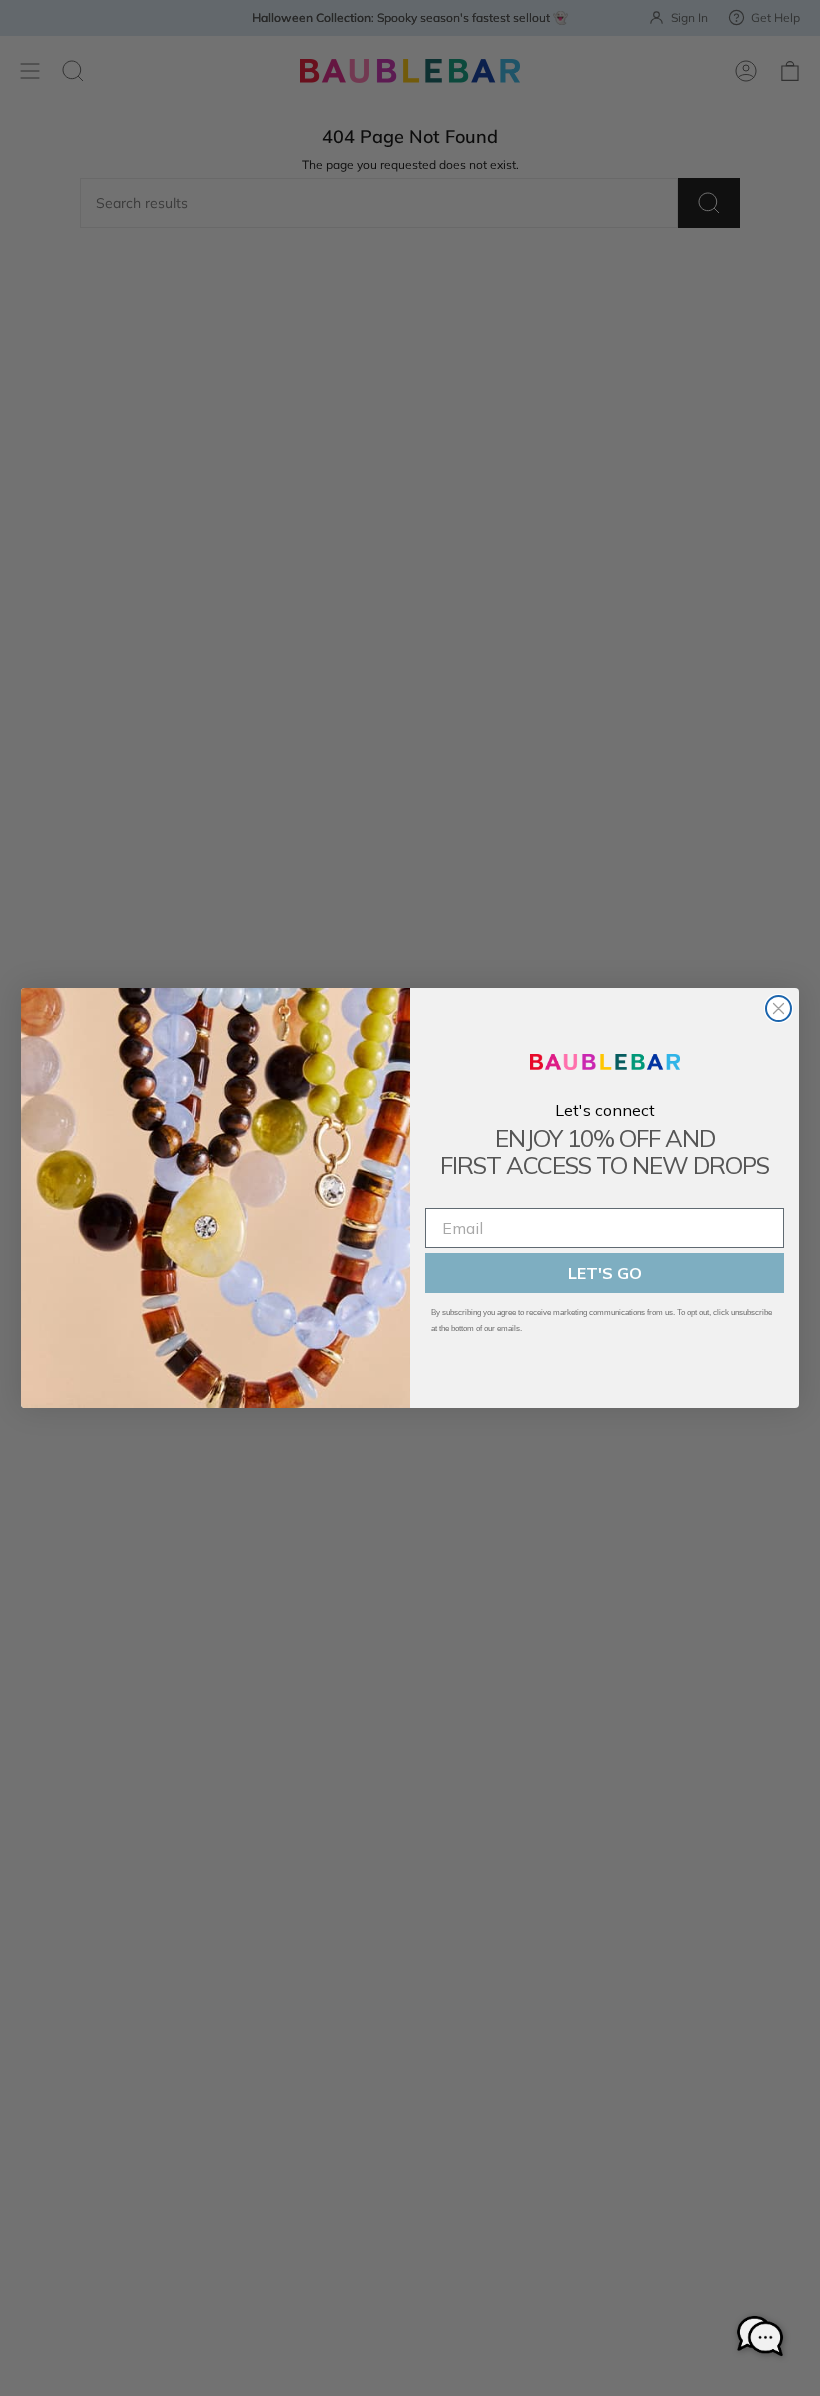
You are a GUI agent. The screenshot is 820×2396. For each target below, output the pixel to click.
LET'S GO (605, 1273)
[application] (760, 2336)
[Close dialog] (778, 1008)
